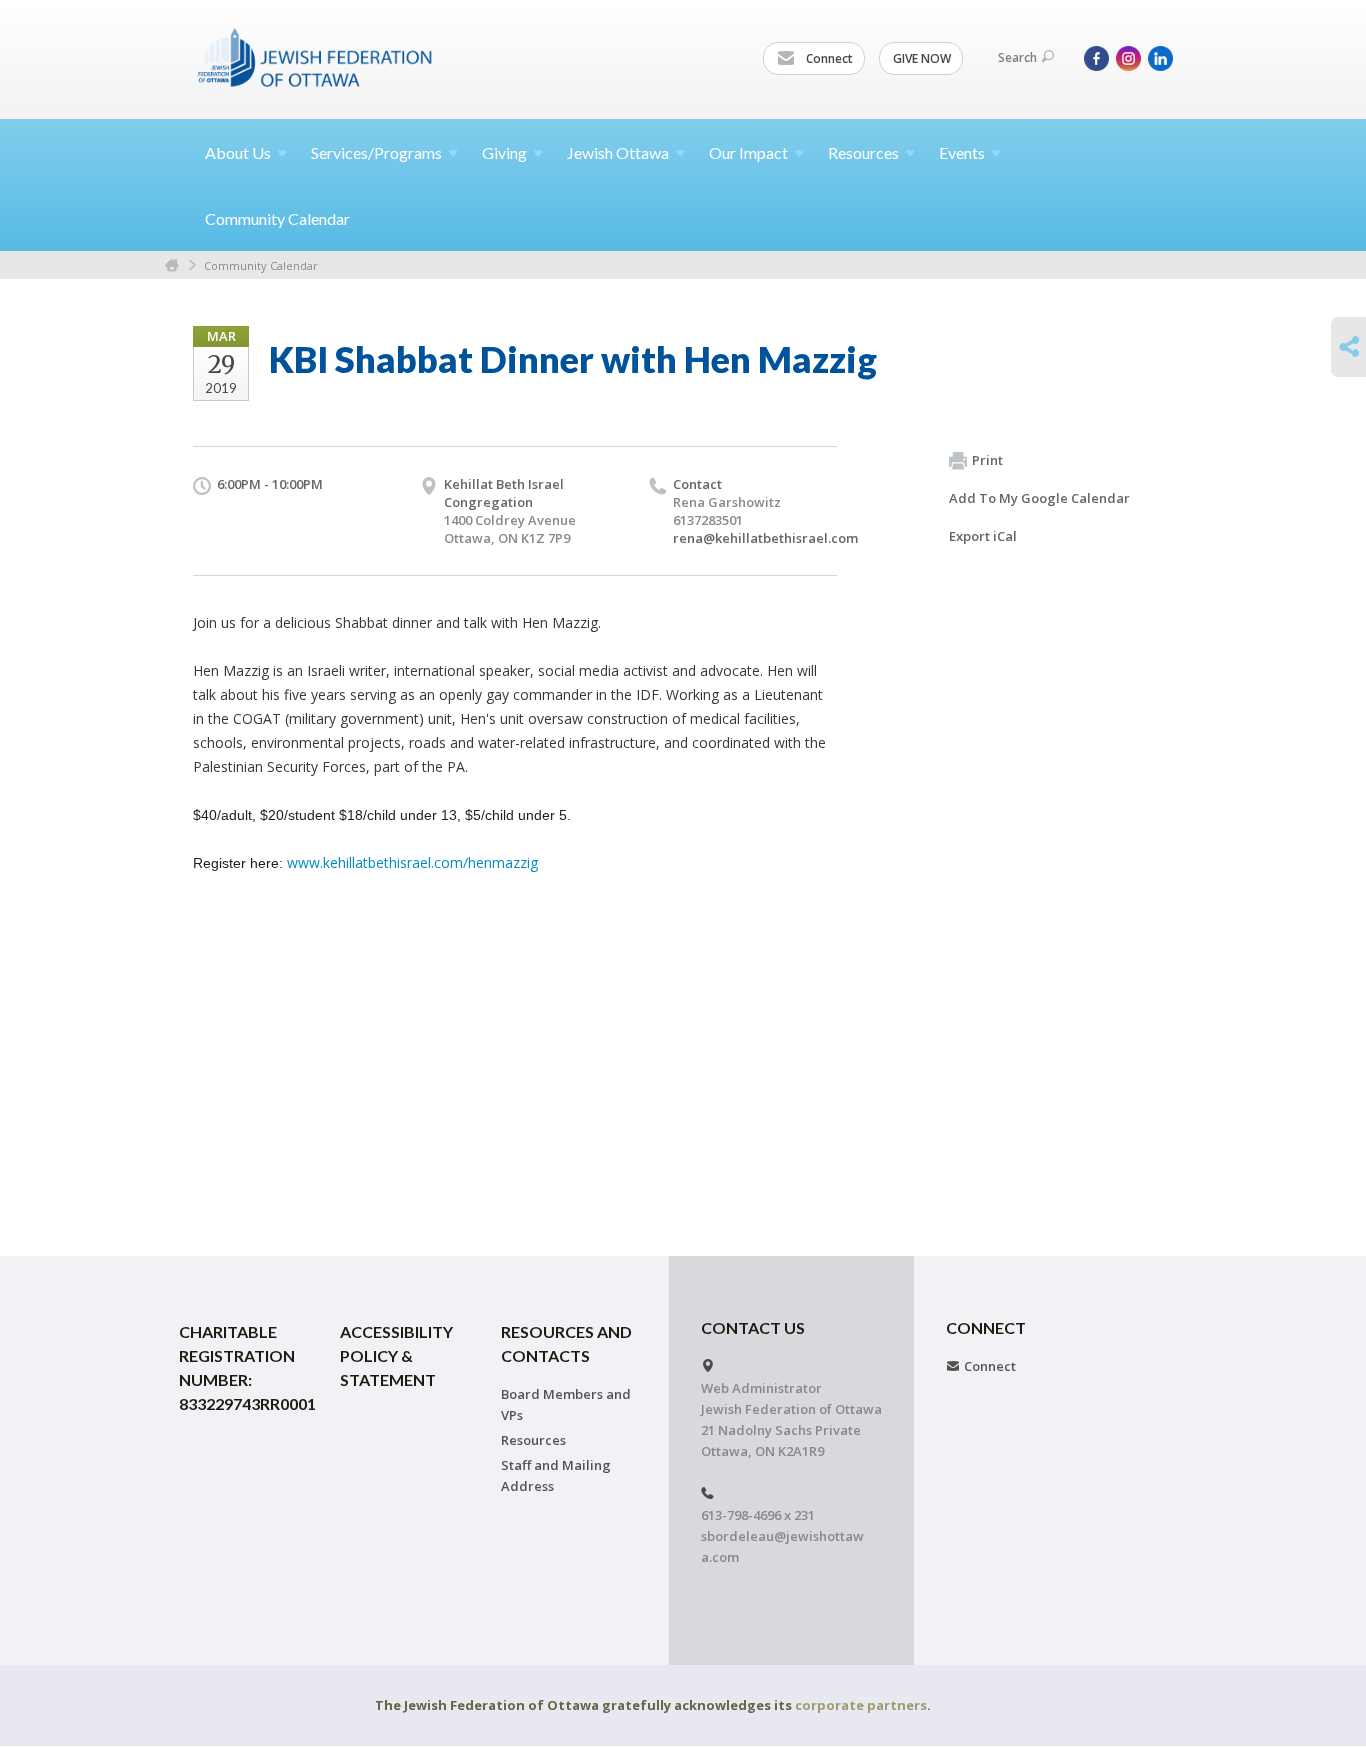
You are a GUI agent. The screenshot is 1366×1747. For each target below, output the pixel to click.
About (238, 152)
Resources (533, 1440)
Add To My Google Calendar (1039, 498)
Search (1017, 57)
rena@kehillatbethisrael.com (765, 538)
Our (748, 152)
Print (987, 460)
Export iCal (983, 536)
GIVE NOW (922, 58)
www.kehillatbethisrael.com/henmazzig (412, 862)
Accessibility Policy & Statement (396, 1355)
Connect (828, 58)
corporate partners (861, 1705)
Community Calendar (277, 218)
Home (172, 265)
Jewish (618, 152)
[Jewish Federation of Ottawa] (316, 57)
